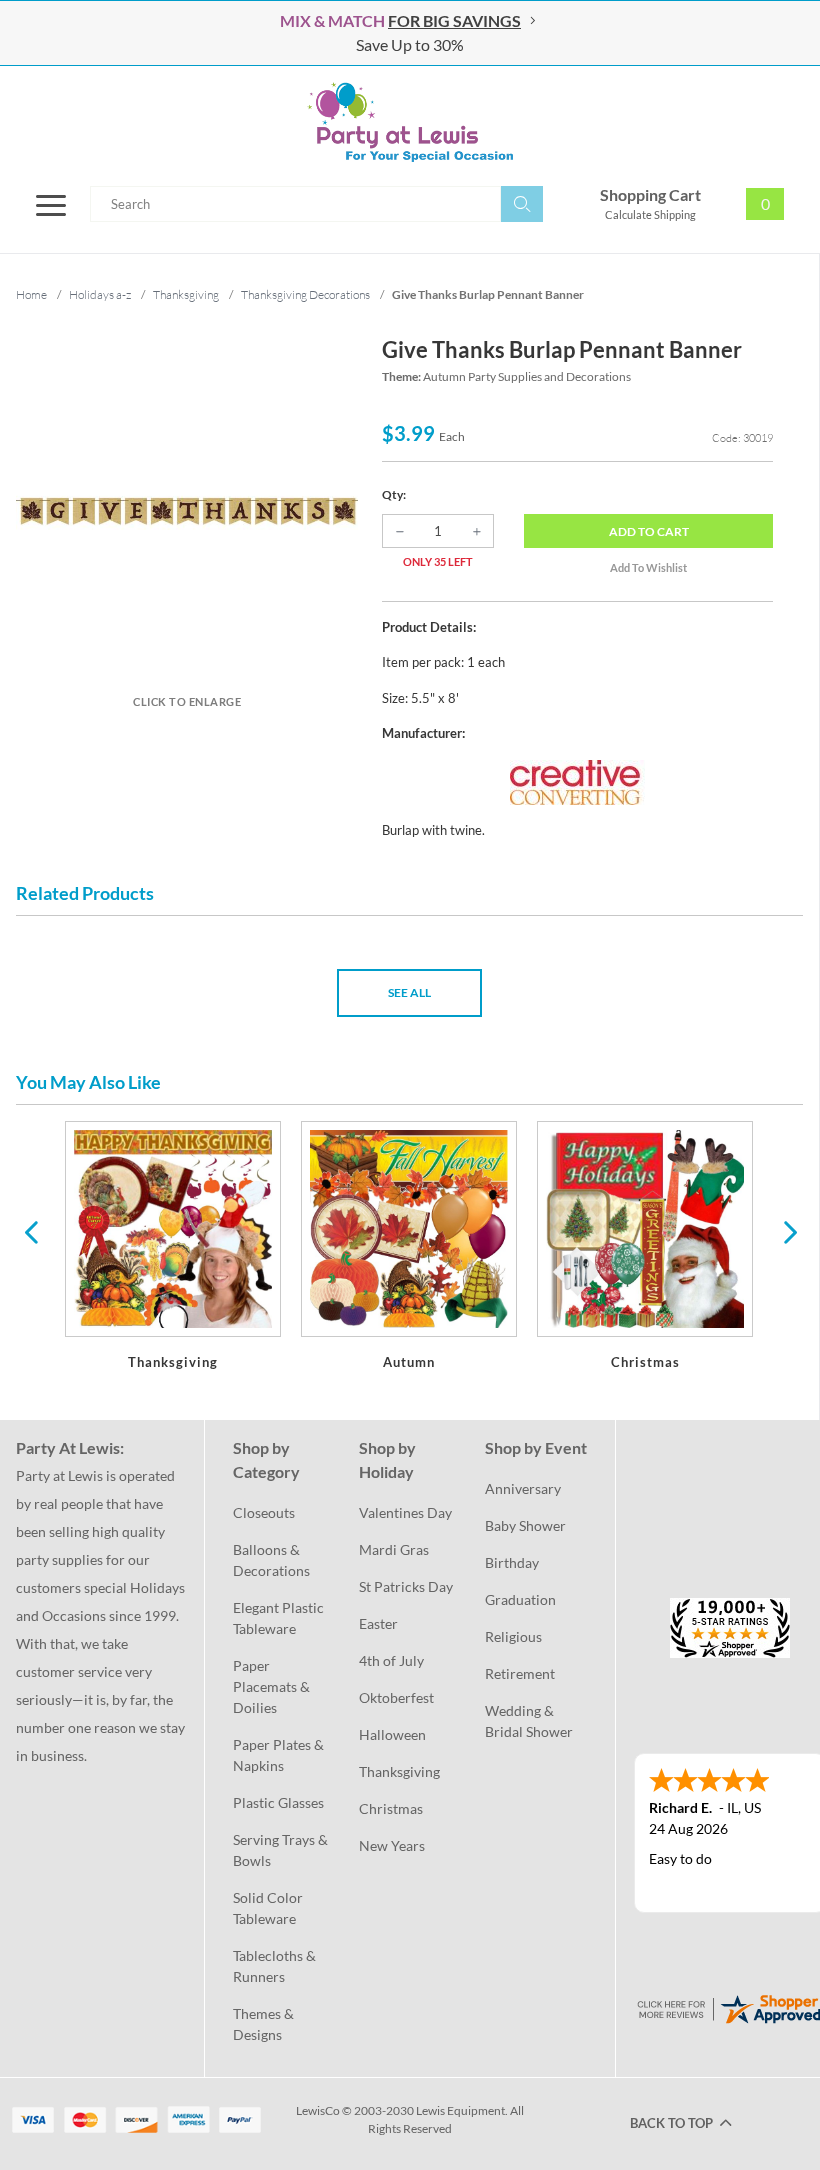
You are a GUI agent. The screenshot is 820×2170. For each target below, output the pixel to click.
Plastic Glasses (278, 1802)
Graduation (520, 1599)
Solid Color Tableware (269, 1908)
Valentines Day (405, 1512)
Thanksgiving (399, 1771)
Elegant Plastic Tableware (280, 1618)
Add (649, 531)
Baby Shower (525, 1525)
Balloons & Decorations (271, 1560)
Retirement (520, 1673)
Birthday (512, 1562)
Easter (378, 1623)
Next (788, 1231)
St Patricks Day (406, 1586)
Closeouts (264, 1512)
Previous (31, 1231)
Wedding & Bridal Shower (529, 1721)
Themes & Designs (265, 2024)
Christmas (391, 1808)
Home (31, 294)
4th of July (391, 1660)
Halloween (392, 1734)
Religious (513, 1636)
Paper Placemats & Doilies (273, 1686)
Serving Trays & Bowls (282, 1850)
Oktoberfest (396, 1697)
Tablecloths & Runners (276, 1966)
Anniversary (523, 1488)
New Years (392, 1845)
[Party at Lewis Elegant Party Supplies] (410, 122)
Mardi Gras (394, 1549)
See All (409, 992)
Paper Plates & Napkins (280, 1755)
